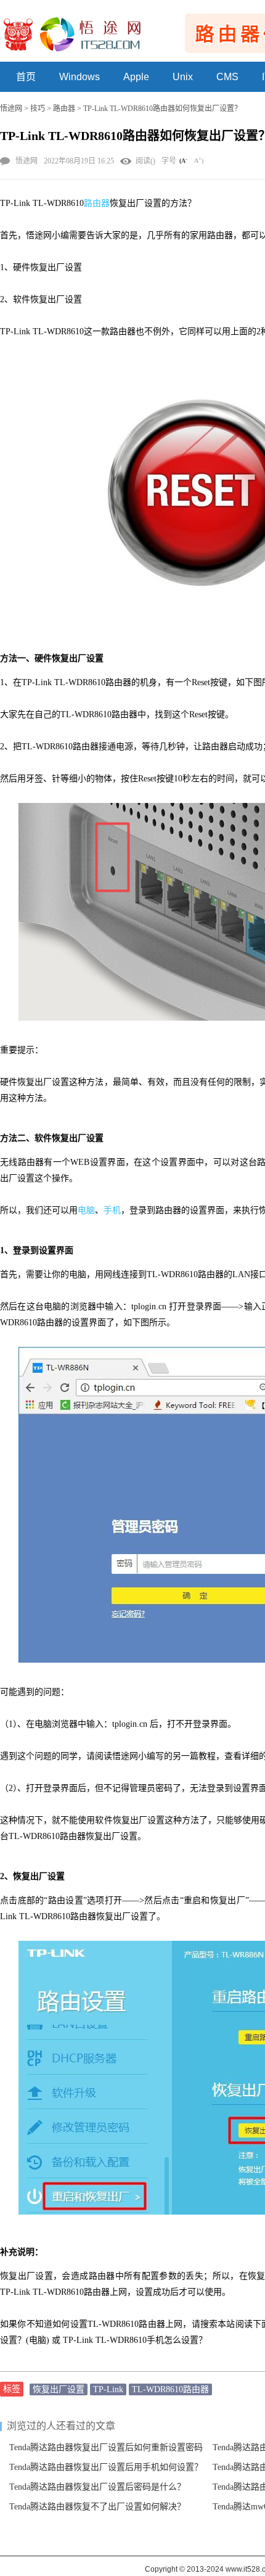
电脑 (86, 1210)
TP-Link (108, 2389)
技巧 (38, 109)
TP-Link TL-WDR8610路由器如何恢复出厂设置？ (162, 109)
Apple (136, 77)
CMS (227, 77)
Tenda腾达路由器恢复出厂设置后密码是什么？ (97, 2487)
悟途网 (11, 109)
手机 (112, 1210)
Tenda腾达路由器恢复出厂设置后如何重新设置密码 (106, 2447)
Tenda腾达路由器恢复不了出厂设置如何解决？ (97, 2507)
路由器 (64, 109)
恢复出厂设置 (59, 2389)
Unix (183, 77)
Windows (79, 77)
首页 (26, 77)
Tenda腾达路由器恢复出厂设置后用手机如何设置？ (106, 2467)
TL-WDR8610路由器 (170, 2389)
